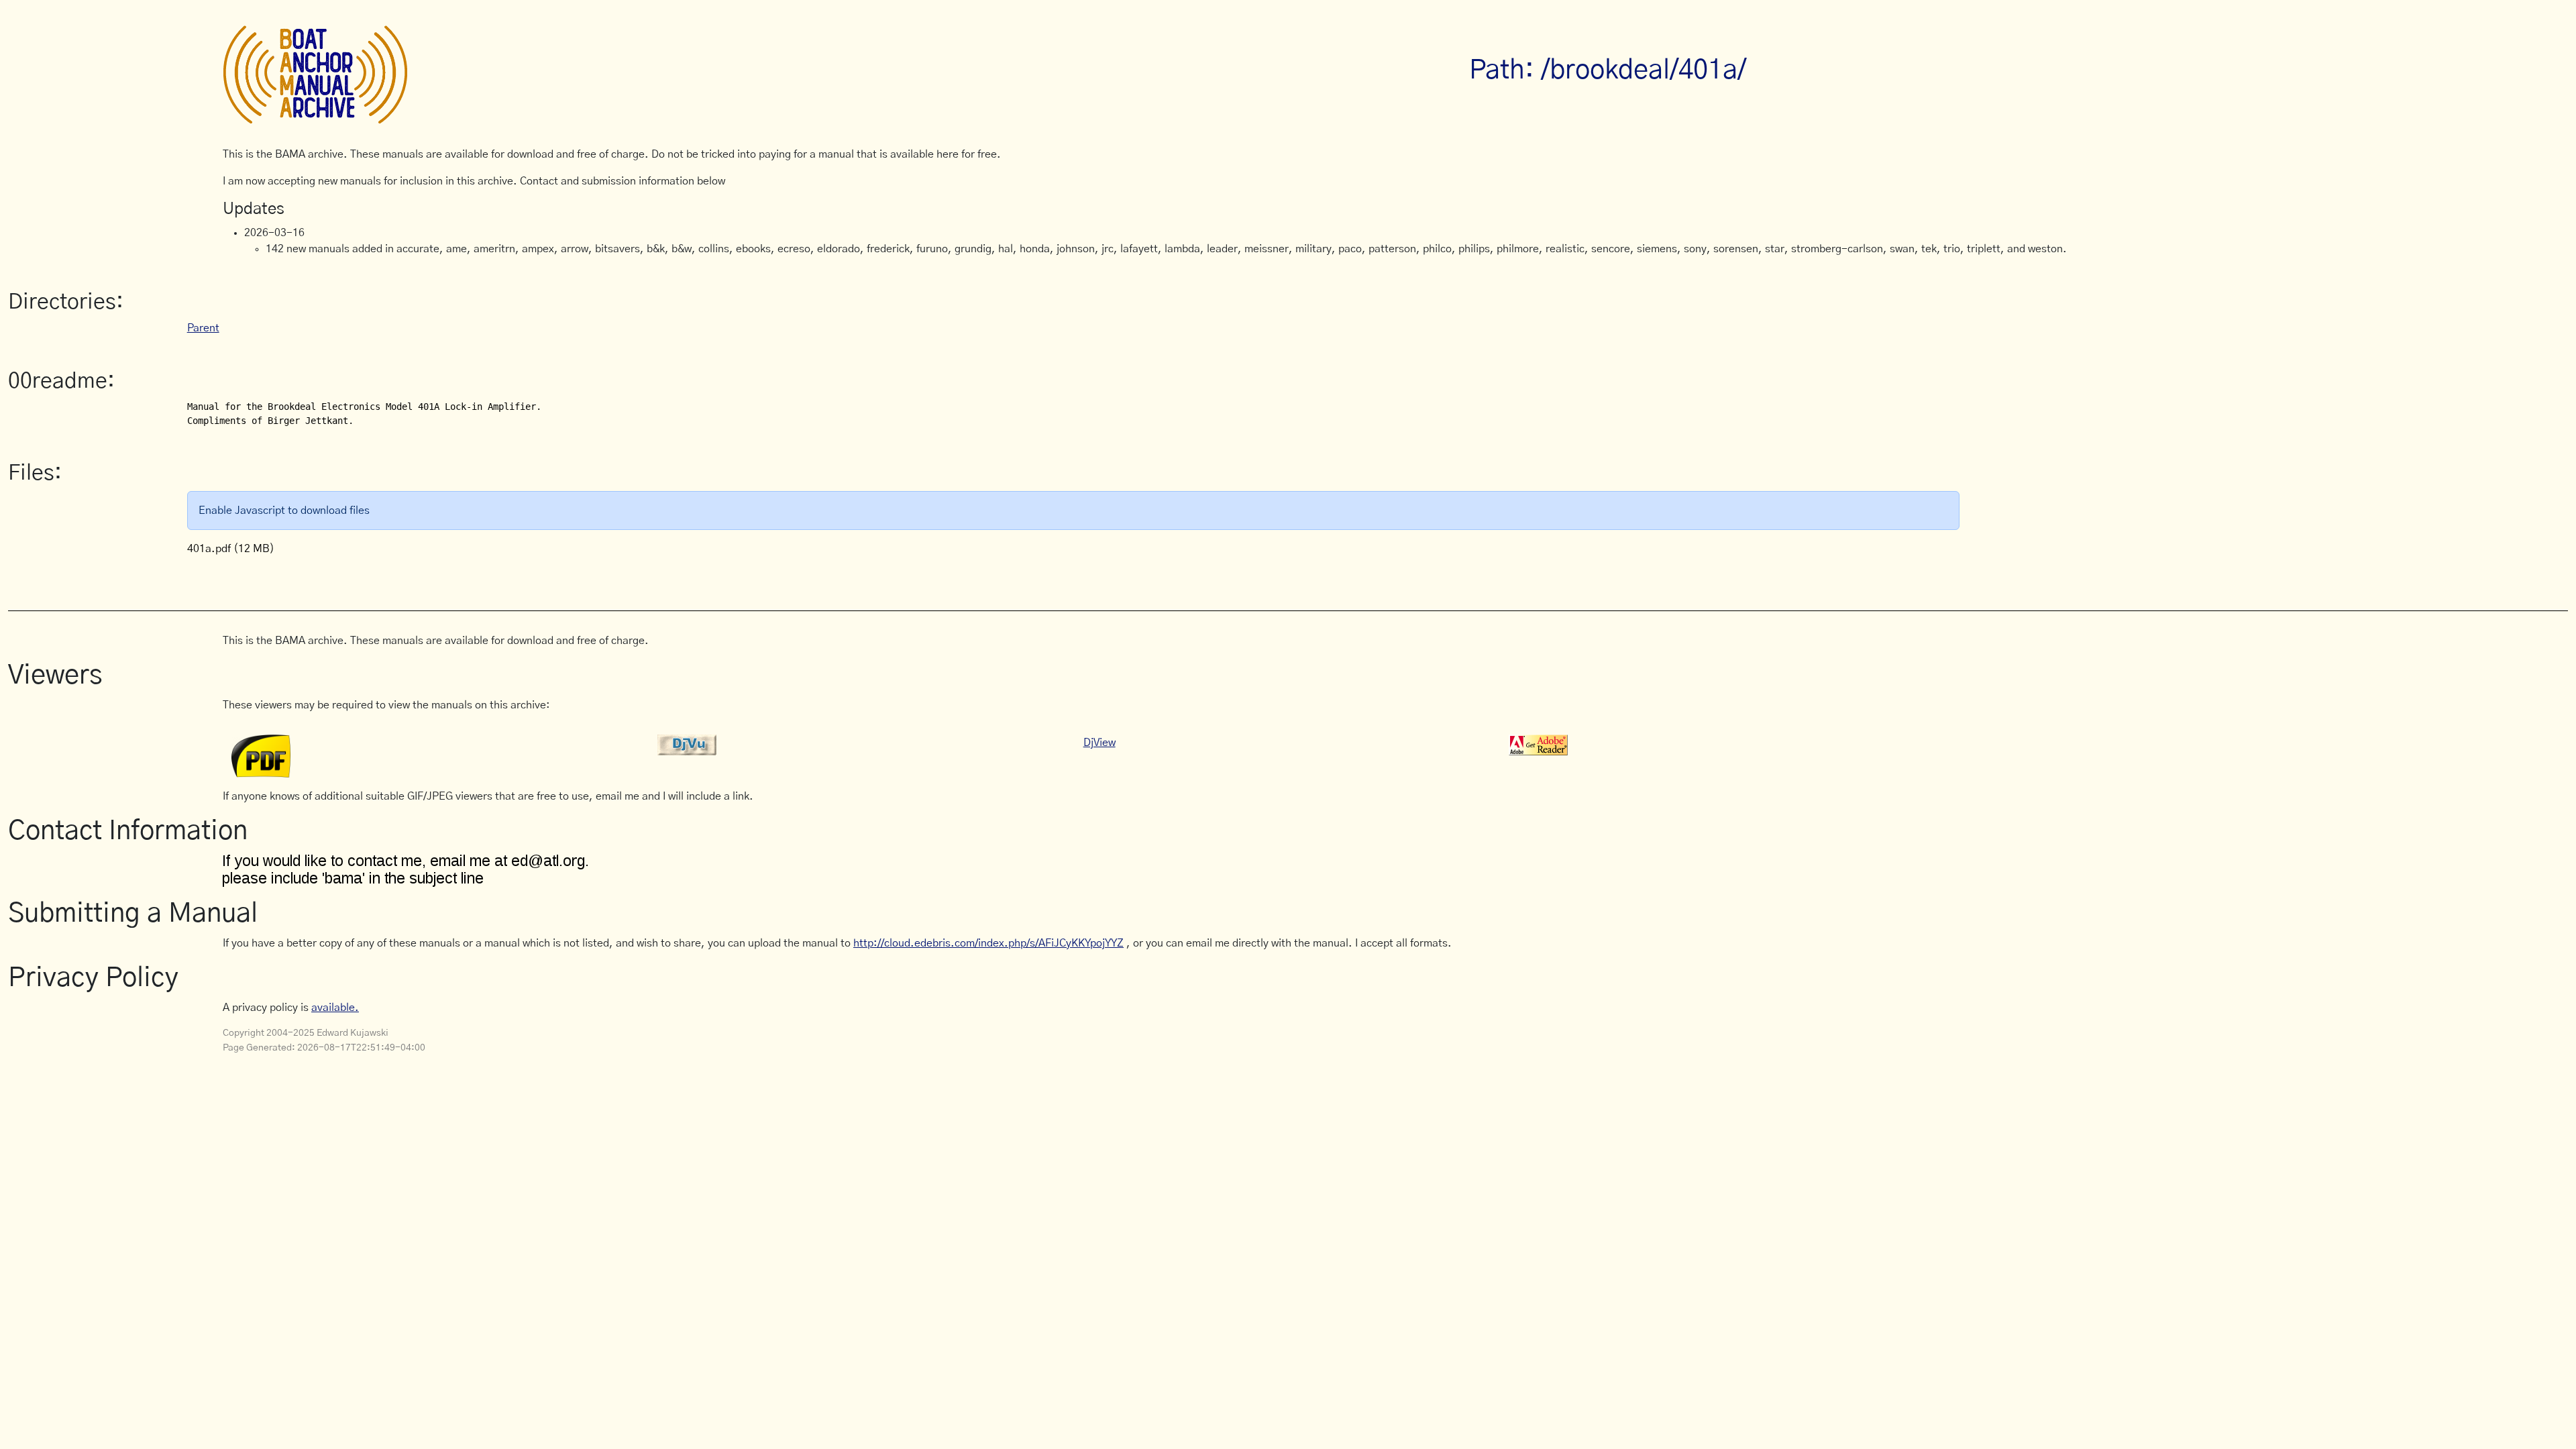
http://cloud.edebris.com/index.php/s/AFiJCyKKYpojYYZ (988, 943)
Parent (203, 328)
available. (335, 1008)
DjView (1099, 743)
